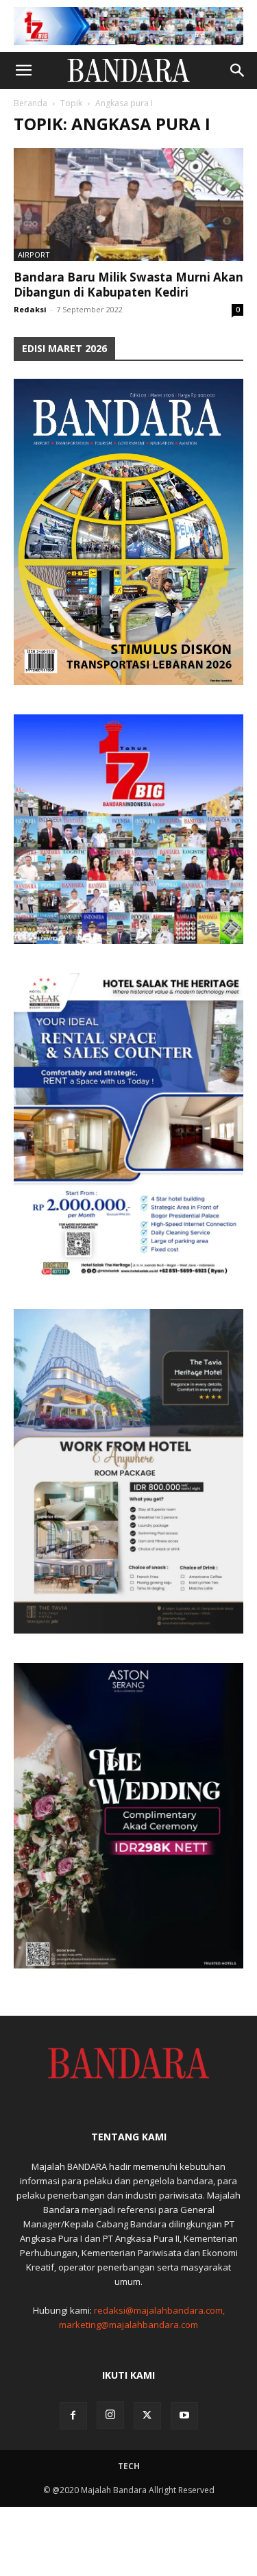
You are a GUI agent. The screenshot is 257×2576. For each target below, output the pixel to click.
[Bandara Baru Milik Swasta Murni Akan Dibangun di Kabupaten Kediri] (128, 204)
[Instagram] (110, 2415)
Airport (34, 254)
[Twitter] (147, 2416)
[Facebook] (73, 2416)
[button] (23, 71)
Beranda (30, 103)
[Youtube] (184, 2416)
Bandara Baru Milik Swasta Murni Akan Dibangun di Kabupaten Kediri (128, 285)
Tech (129, 2466)
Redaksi (30, 309)
